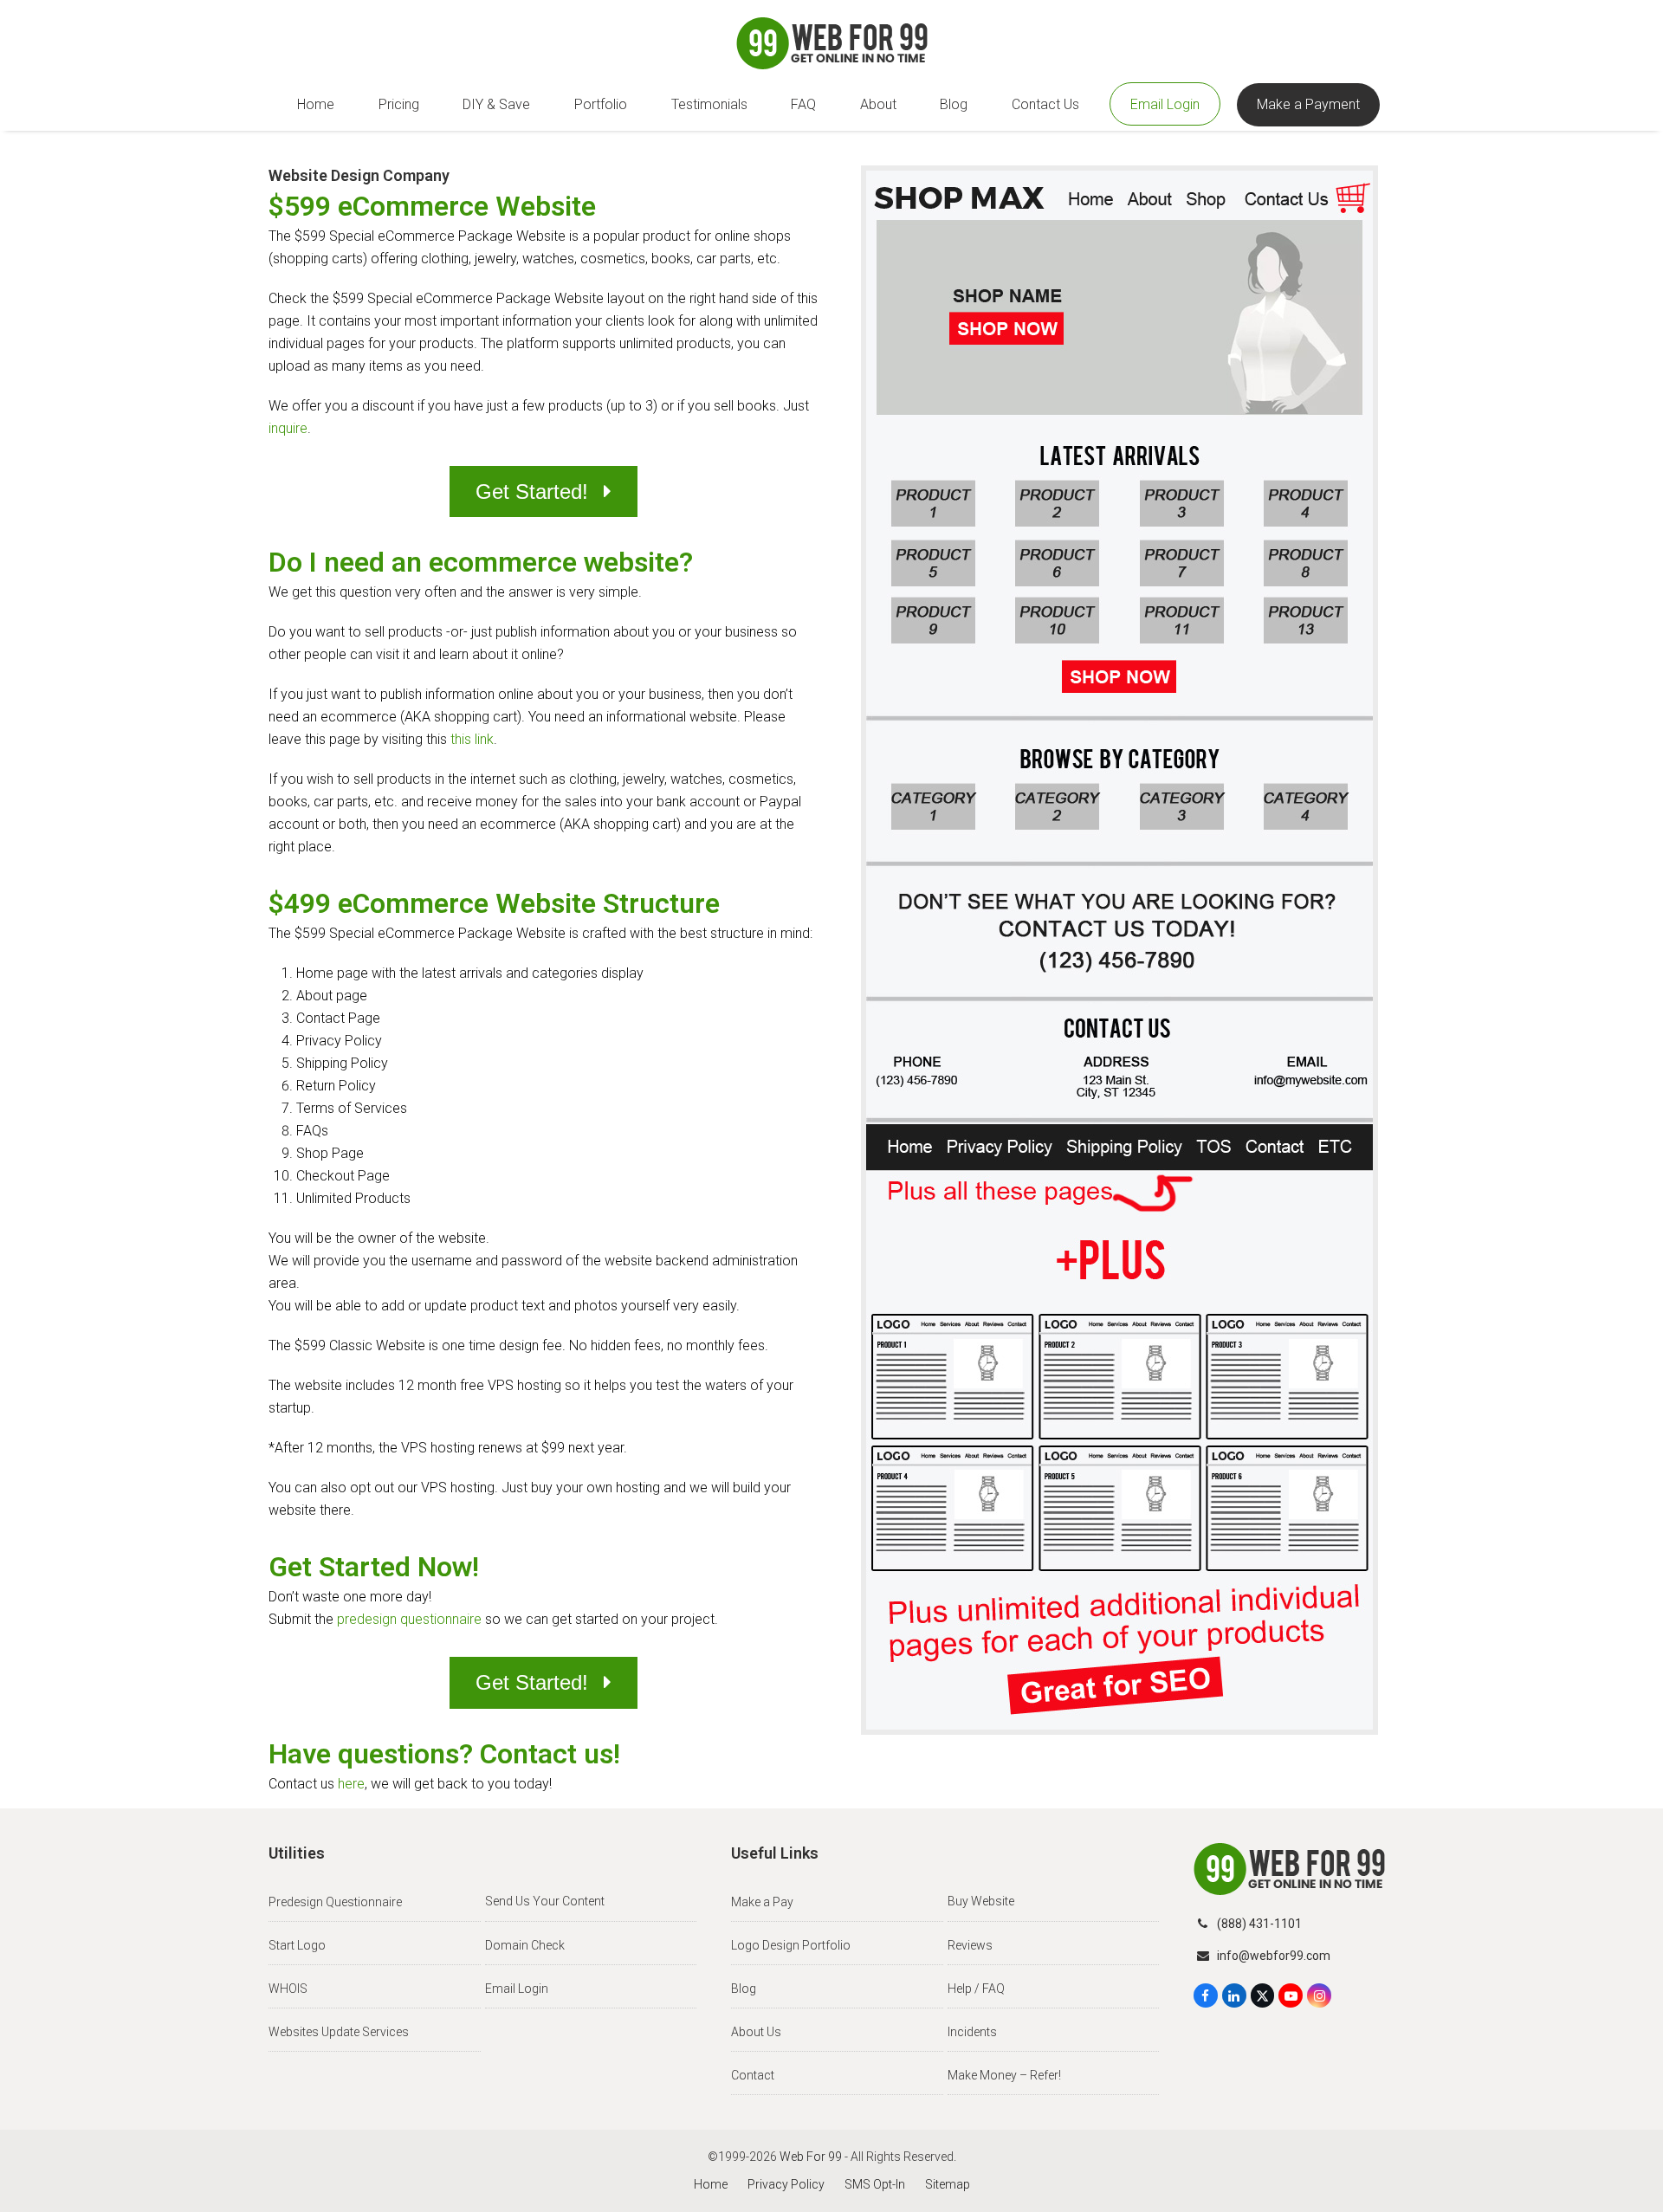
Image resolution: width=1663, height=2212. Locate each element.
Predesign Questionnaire (335, 1902)
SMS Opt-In (875, 2184)
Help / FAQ (976, 1989)
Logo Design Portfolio (791, 1945)
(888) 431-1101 (1259, 1924)
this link (472, 739)
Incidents (972, 2032)
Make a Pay (762, 1902)
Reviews (970, 1945)
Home (711, 2184)
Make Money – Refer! (1004, 2075)
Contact (753, 2075)
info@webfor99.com (1274, 1956)
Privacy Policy (786, 2184)
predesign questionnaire (409, 1619)
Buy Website (981, 1901)
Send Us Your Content (545, 1901)
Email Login (517, 1989)
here (351, 1784)
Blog (744, 1989)
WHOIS (288, 1989)
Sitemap (948, 2184)
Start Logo (297, 1945)
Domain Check (525, 1945)
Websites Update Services (339, 2032)
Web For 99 (811, 2157)
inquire (288, 428)
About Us (756, 2032)
